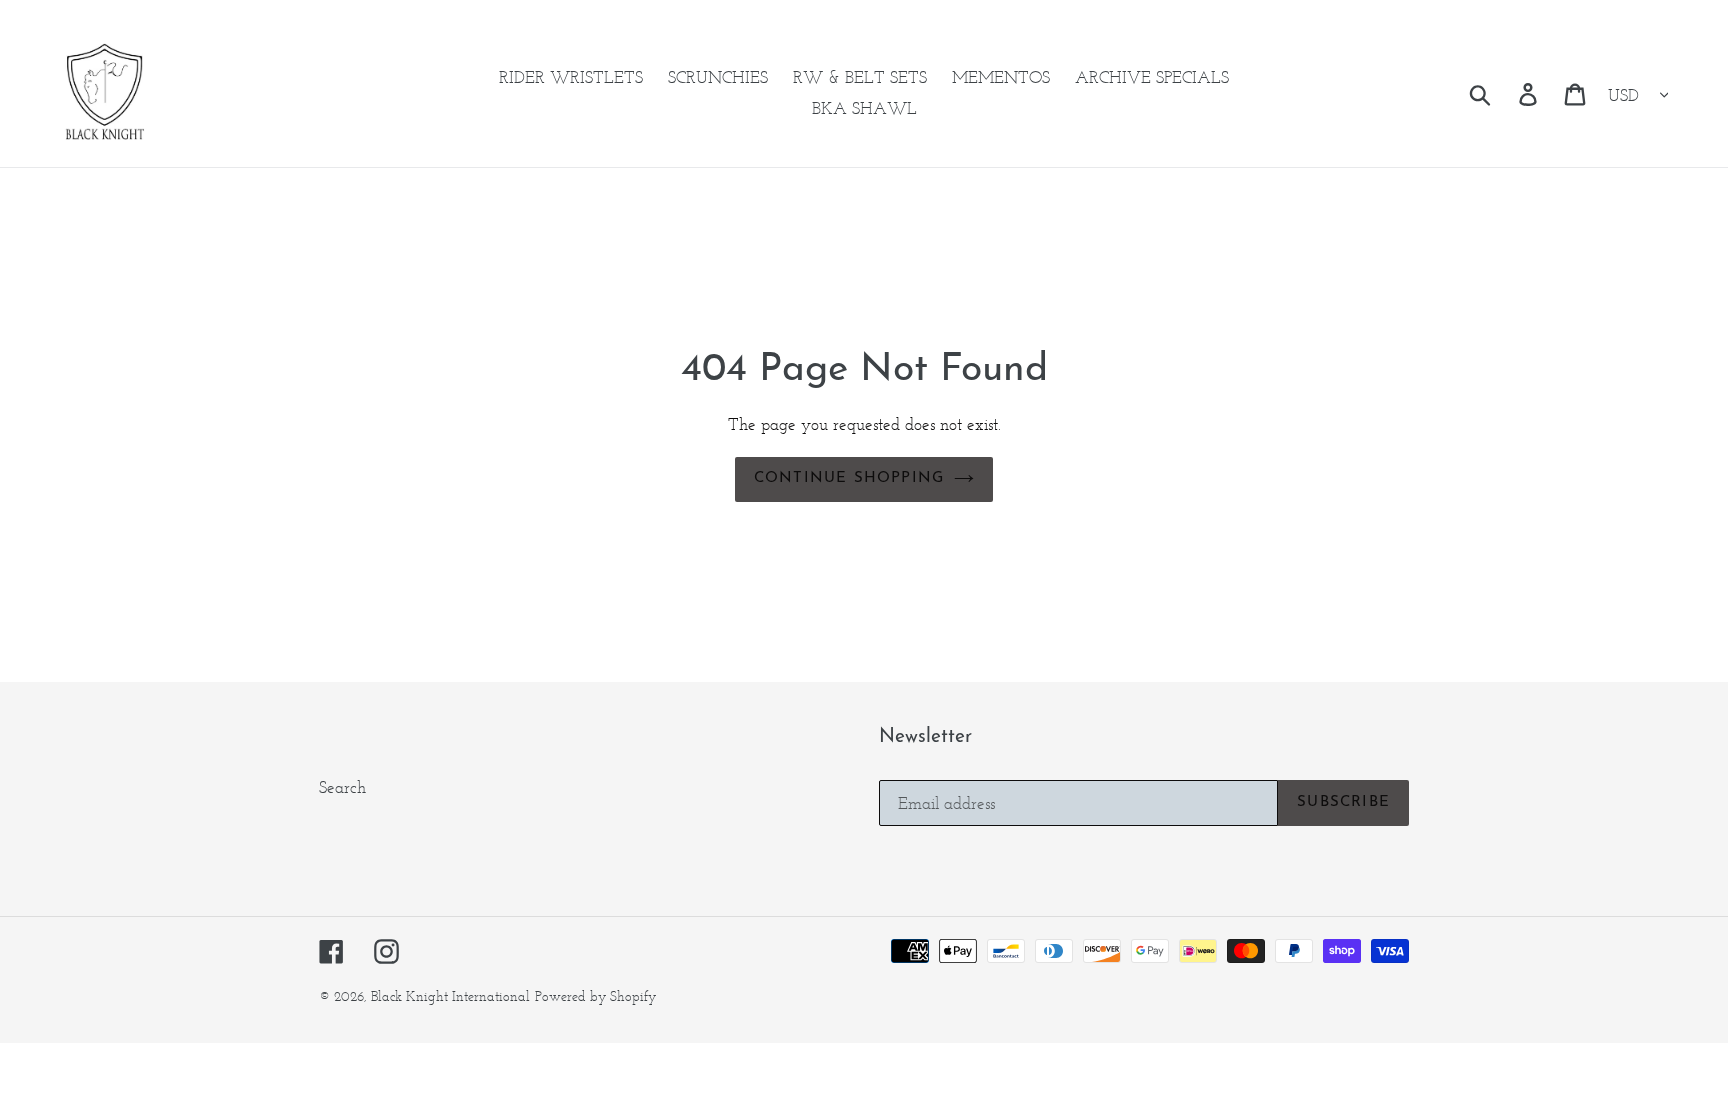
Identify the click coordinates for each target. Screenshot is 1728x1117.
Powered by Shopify (595, 996)
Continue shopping (849, 478)
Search (342, 787)
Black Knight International (450, 996)
